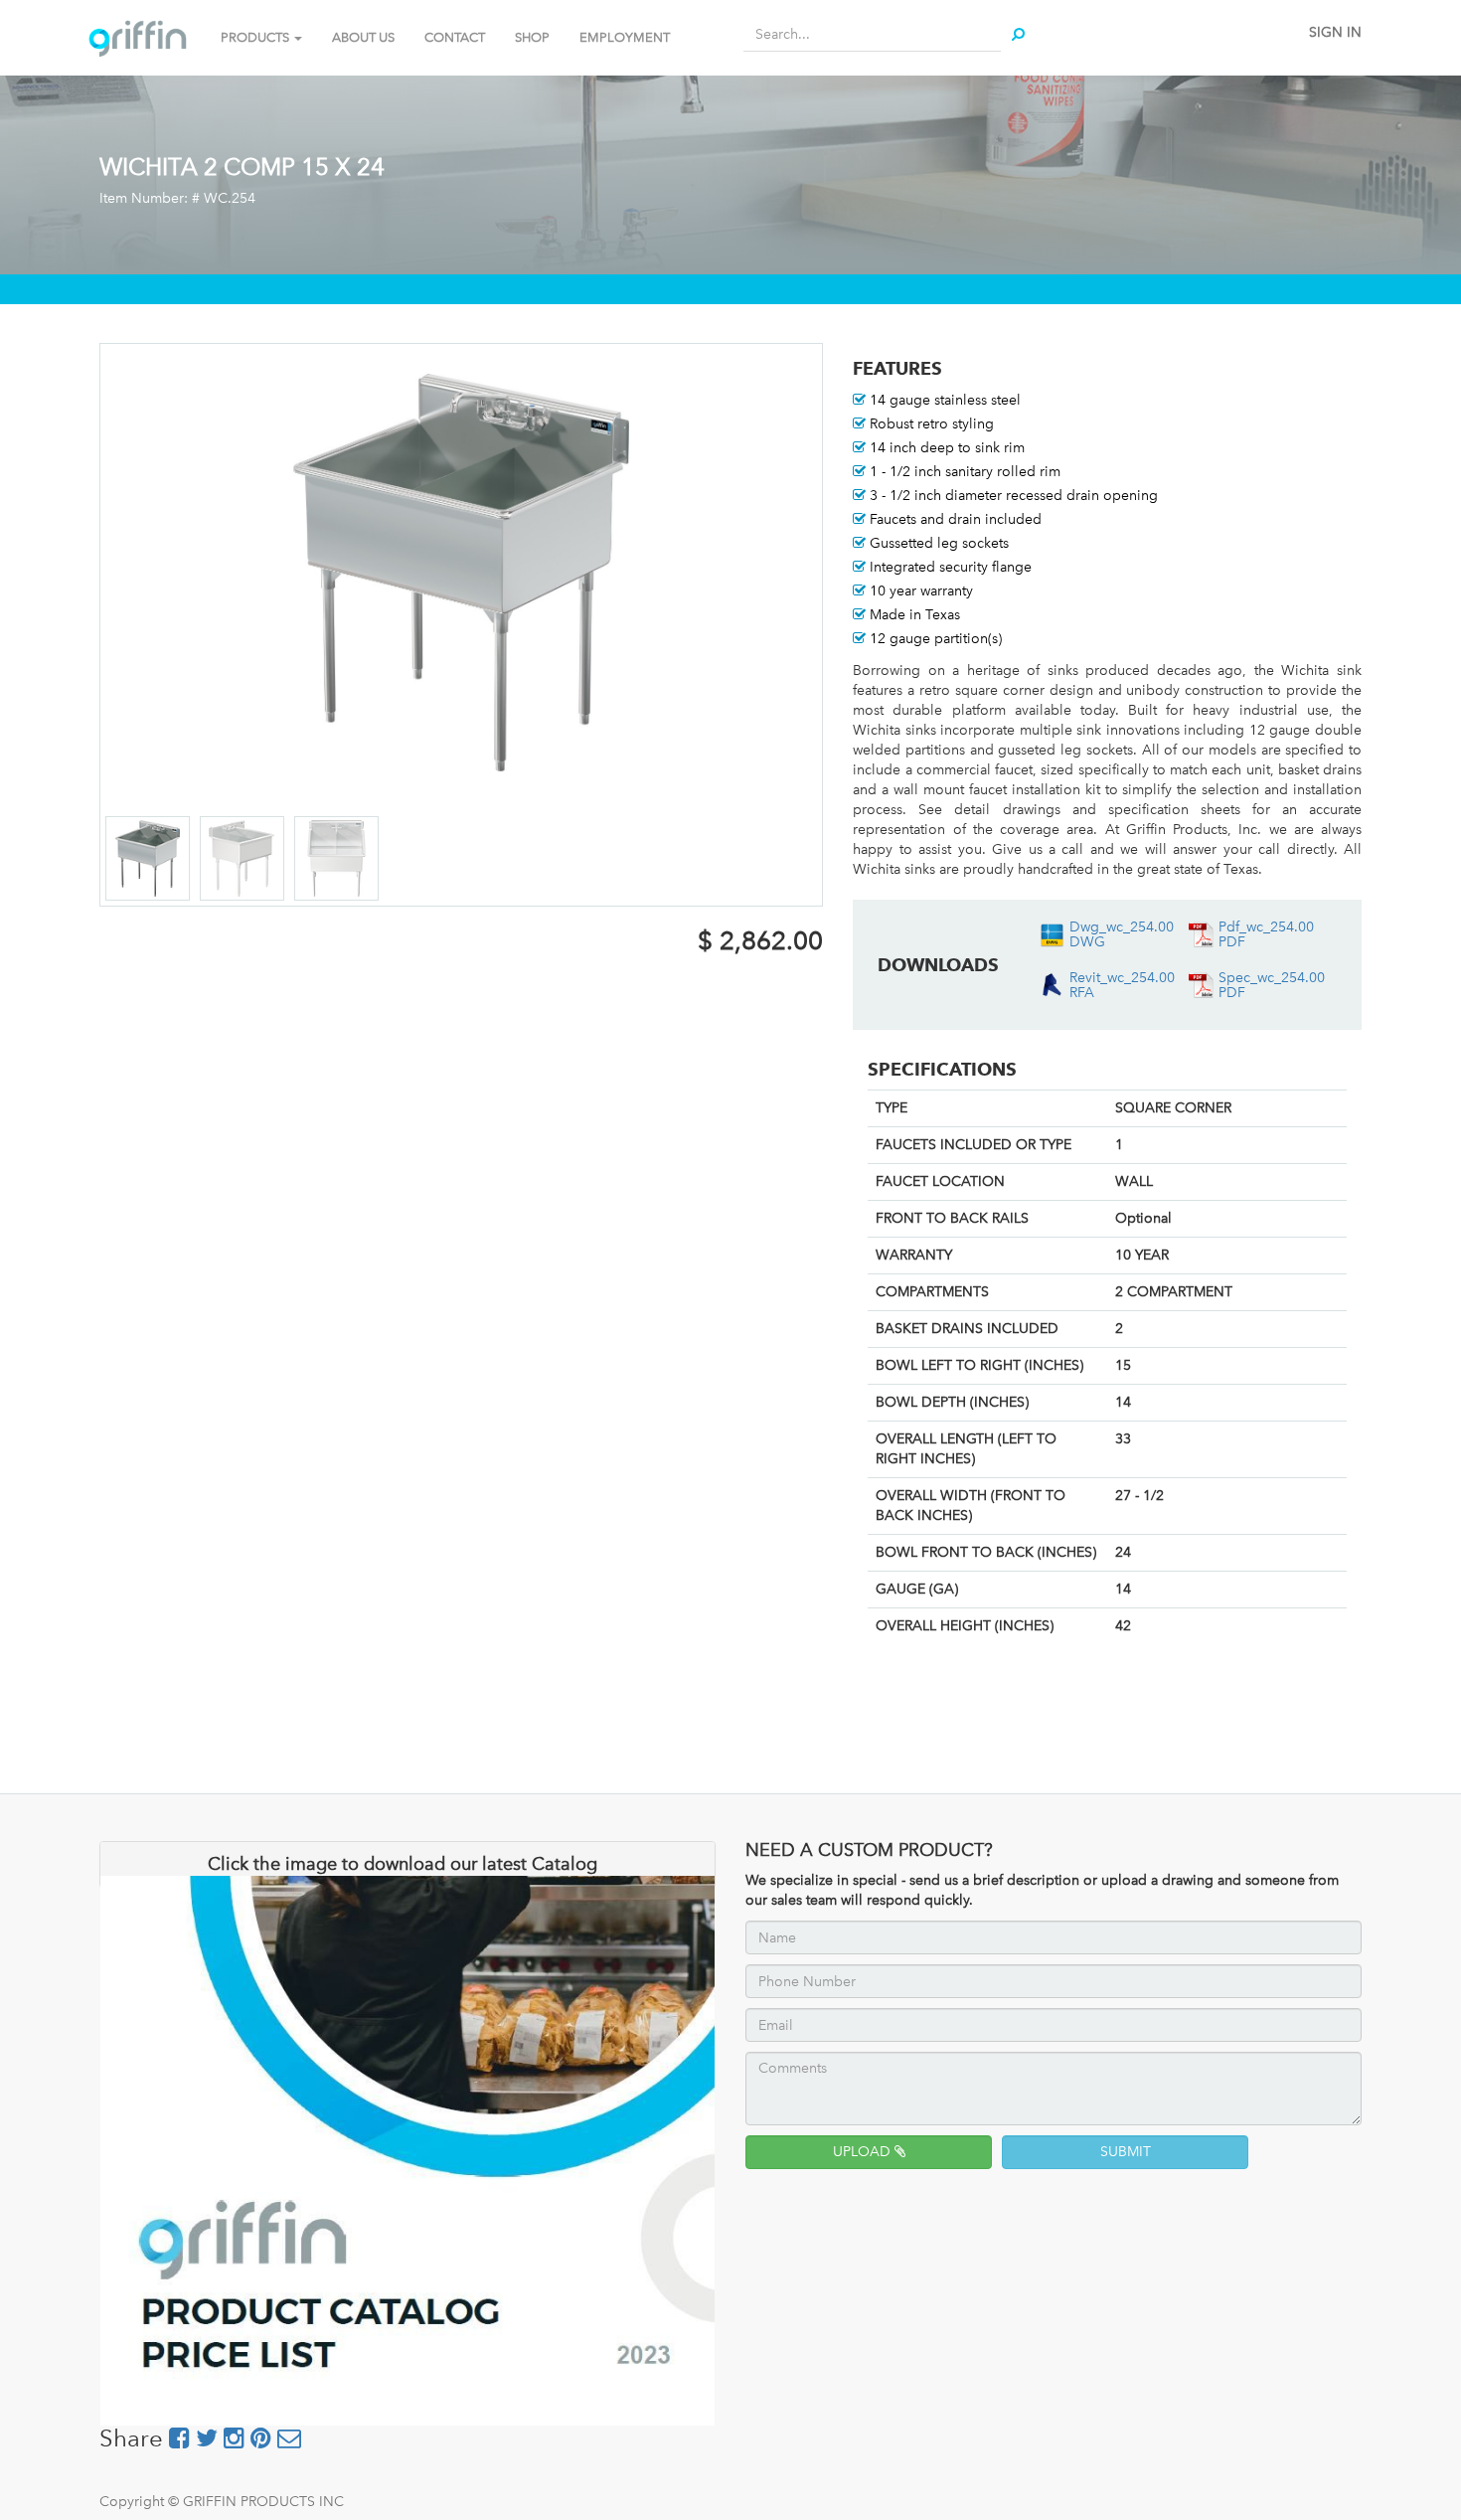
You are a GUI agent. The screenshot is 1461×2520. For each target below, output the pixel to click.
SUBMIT (1126, 2152)
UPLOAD (864, 2152)
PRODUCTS (256, 37)
